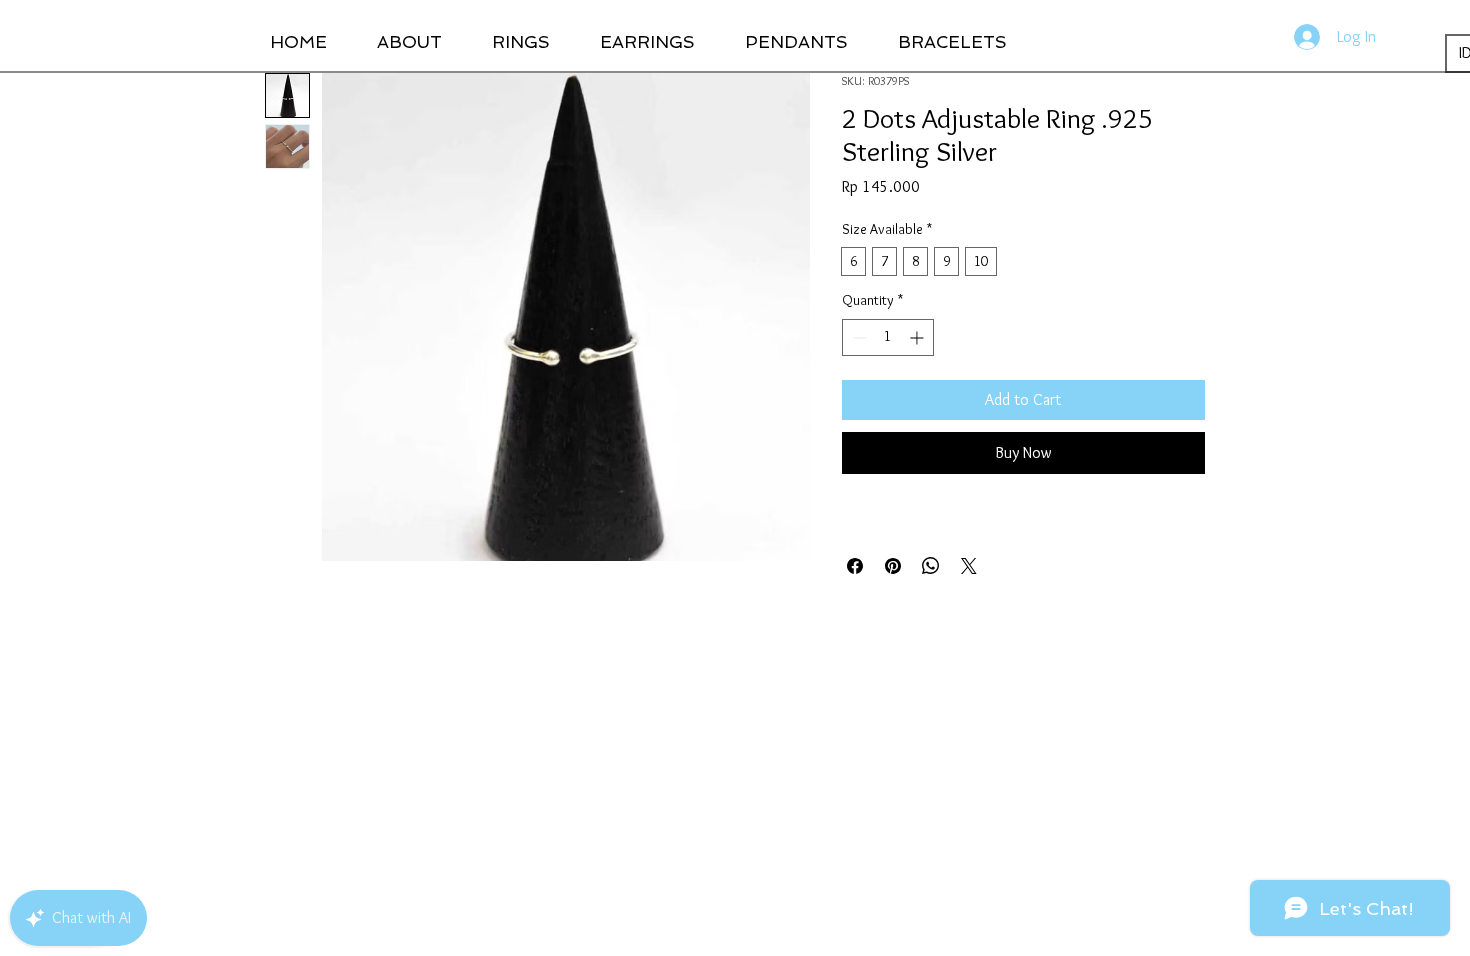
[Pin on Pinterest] (893, 566)
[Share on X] (969, 566)
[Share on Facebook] (855, 566)
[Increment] (918, 337)
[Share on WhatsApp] (931, 566)
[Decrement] (857, 337)
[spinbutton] (888, 337)
